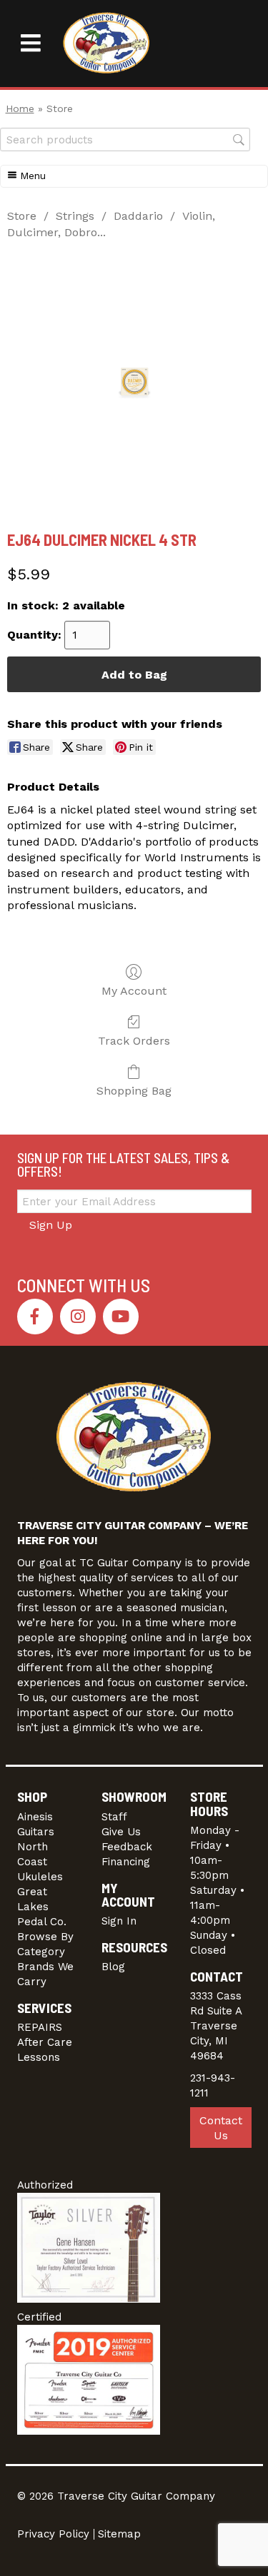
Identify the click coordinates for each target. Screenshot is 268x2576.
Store (22, 216)
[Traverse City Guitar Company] (106, 44)
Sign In (119, 1921)
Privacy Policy (53, 2534)
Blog (113, 1967)
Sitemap (119, 2534)
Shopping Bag (134, 1091)
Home (20, 108)
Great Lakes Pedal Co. (42, 1907)
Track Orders (134, 1041)
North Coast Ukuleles (40, 1862)
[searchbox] (125, 140)
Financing (126, 1862)
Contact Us (221, 2128)
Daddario (138, 216)
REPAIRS (40, 2027)
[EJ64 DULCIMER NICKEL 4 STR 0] (134, 382)
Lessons (39, 2057)
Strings (75, 216)
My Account (134, 991)
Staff (114, 1817)
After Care (45, 2042)
